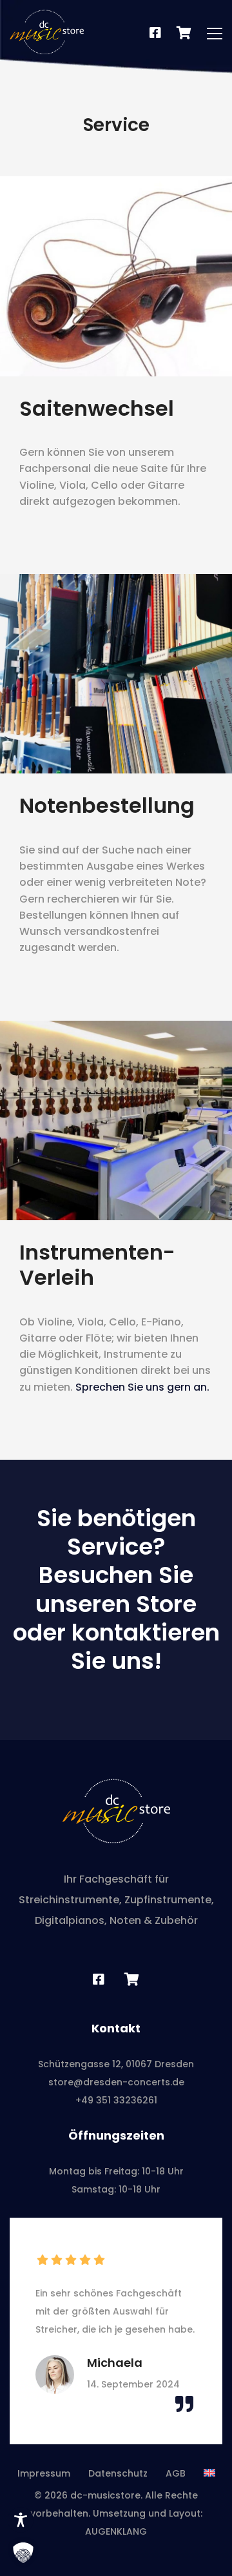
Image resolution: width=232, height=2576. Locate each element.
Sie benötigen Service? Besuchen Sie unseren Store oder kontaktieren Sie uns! (116, 1590)
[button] (23, 2553)
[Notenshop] (184, 34)
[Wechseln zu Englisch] (209, 2473)
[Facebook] (155, 34)
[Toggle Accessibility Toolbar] (21, 2520)
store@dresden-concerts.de (116, 2082)
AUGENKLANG (116, 2531)
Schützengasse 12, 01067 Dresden (116, 2064)
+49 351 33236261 (116, 2100)
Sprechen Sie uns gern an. (142, 1387)
